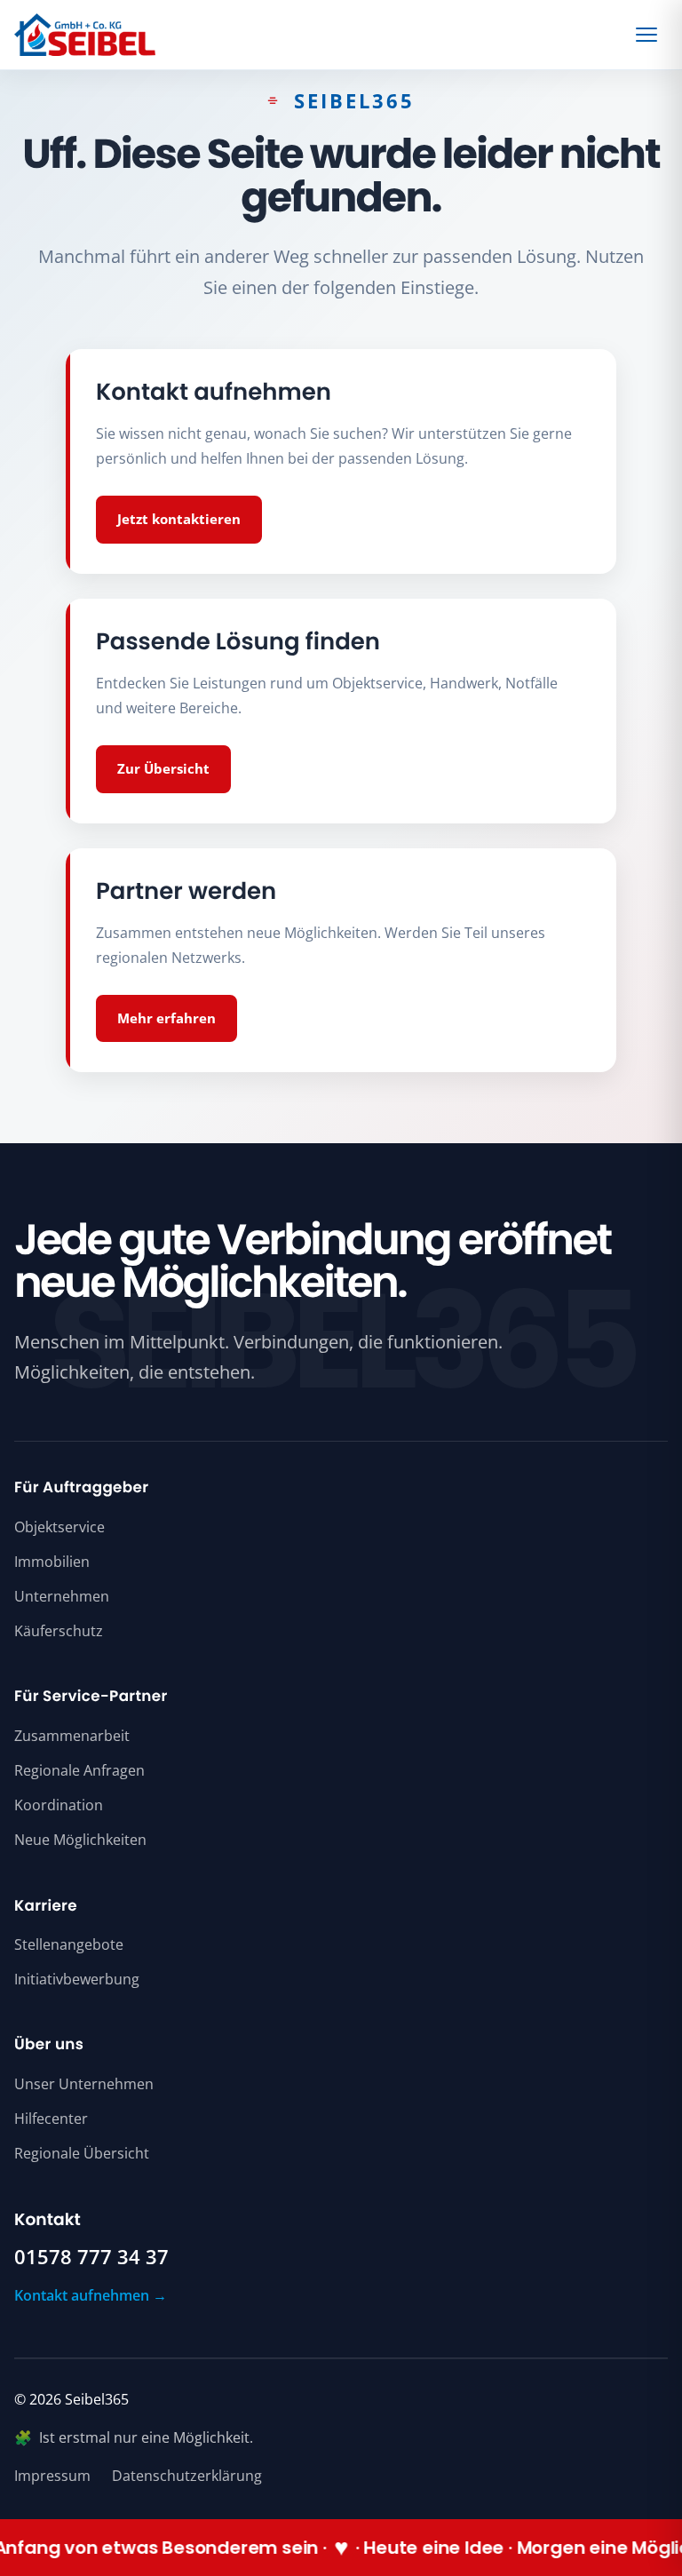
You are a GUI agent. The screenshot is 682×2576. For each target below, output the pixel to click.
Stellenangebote (69, 1944)
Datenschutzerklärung (187, 2476)
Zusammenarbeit (72, 1736)
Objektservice (59, 1527)
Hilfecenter (51, 2119)
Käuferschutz (59, 1631)
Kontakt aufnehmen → (91, 2295)
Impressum (52, 2476)
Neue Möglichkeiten (80, 1840)
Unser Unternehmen (84, 2084)
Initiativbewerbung (77, 1979)
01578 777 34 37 (91, 2257)
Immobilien (52, 1562)
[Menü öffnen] (649, 35)
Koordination (59, 1805)
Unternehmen (62, 1596)
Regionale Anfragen (79, 1770)
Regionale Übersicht (82, 2153)
